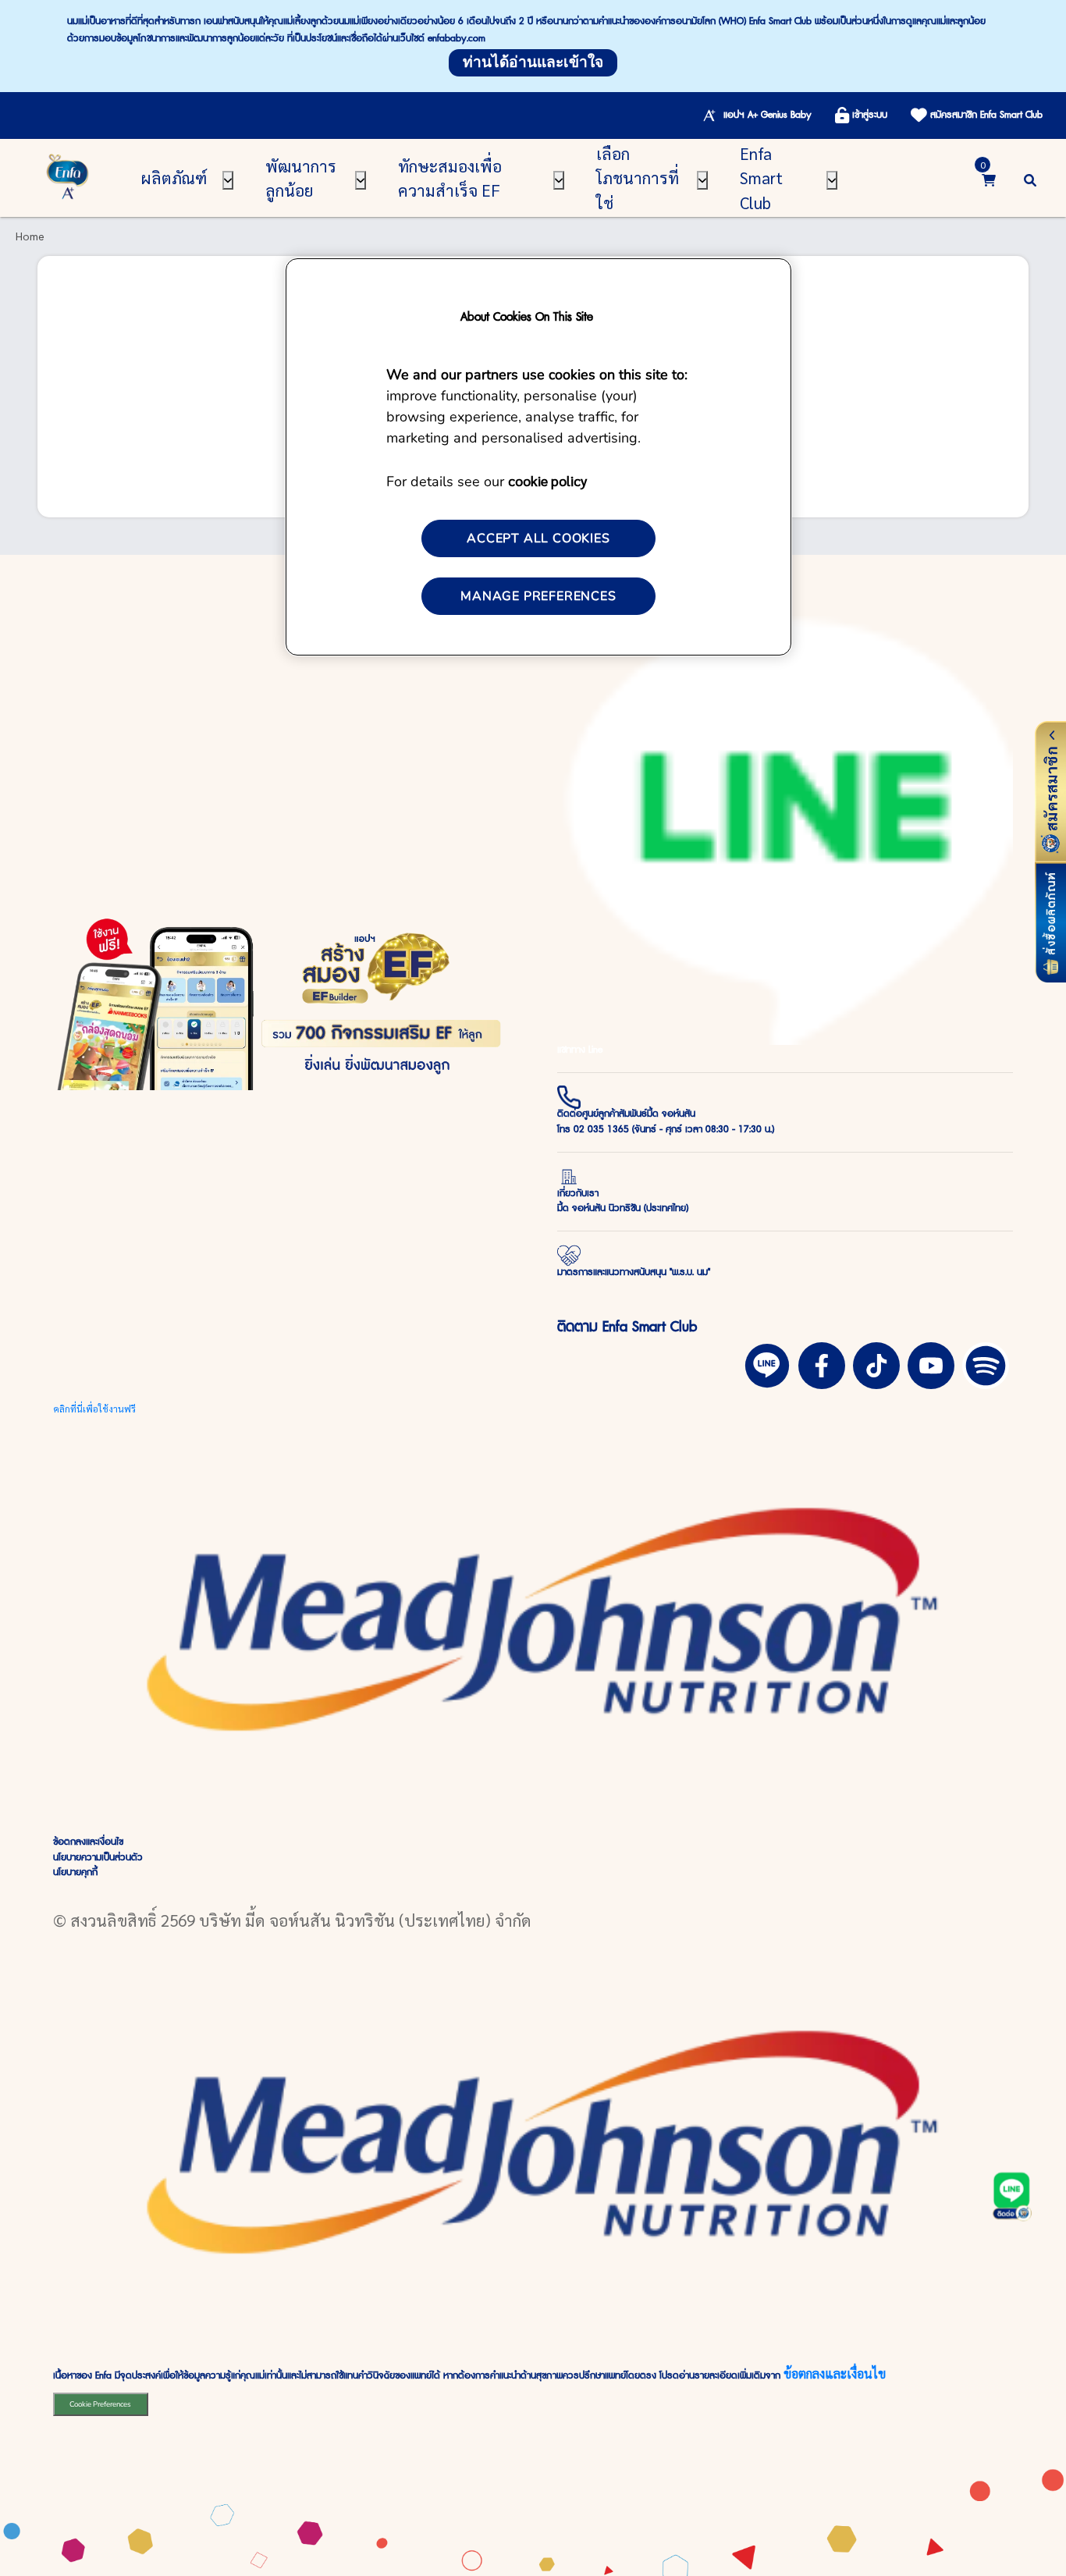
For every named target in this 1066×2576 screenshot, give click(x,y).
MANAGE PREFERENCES (538, 596)
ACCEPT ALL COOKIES (538, 538)
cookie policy (547, 480)
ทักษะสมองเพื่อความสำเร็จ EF (450, 178)
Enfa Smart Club (761, 178)
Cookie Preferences (100, 2404)
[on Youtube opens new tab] (931, 1363)
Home (30, 236)
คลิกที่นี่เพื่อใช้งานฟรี (94, 1409)
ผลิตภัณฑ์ (174, 178)
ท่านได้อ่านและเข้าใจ (533, 62)
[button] (1030, 178)
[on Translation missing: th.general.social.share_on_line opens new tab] (767, 1363)
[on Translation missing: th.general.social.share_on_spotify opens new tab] (986, 1363)
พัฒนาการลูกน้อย (301, 178)
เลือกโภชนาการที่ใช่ (638, 178)
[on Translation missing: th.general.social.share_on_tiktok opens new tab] (876, 1363)
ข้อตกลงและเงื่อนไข (835, 2373)
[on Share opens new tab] (822, 1363)
